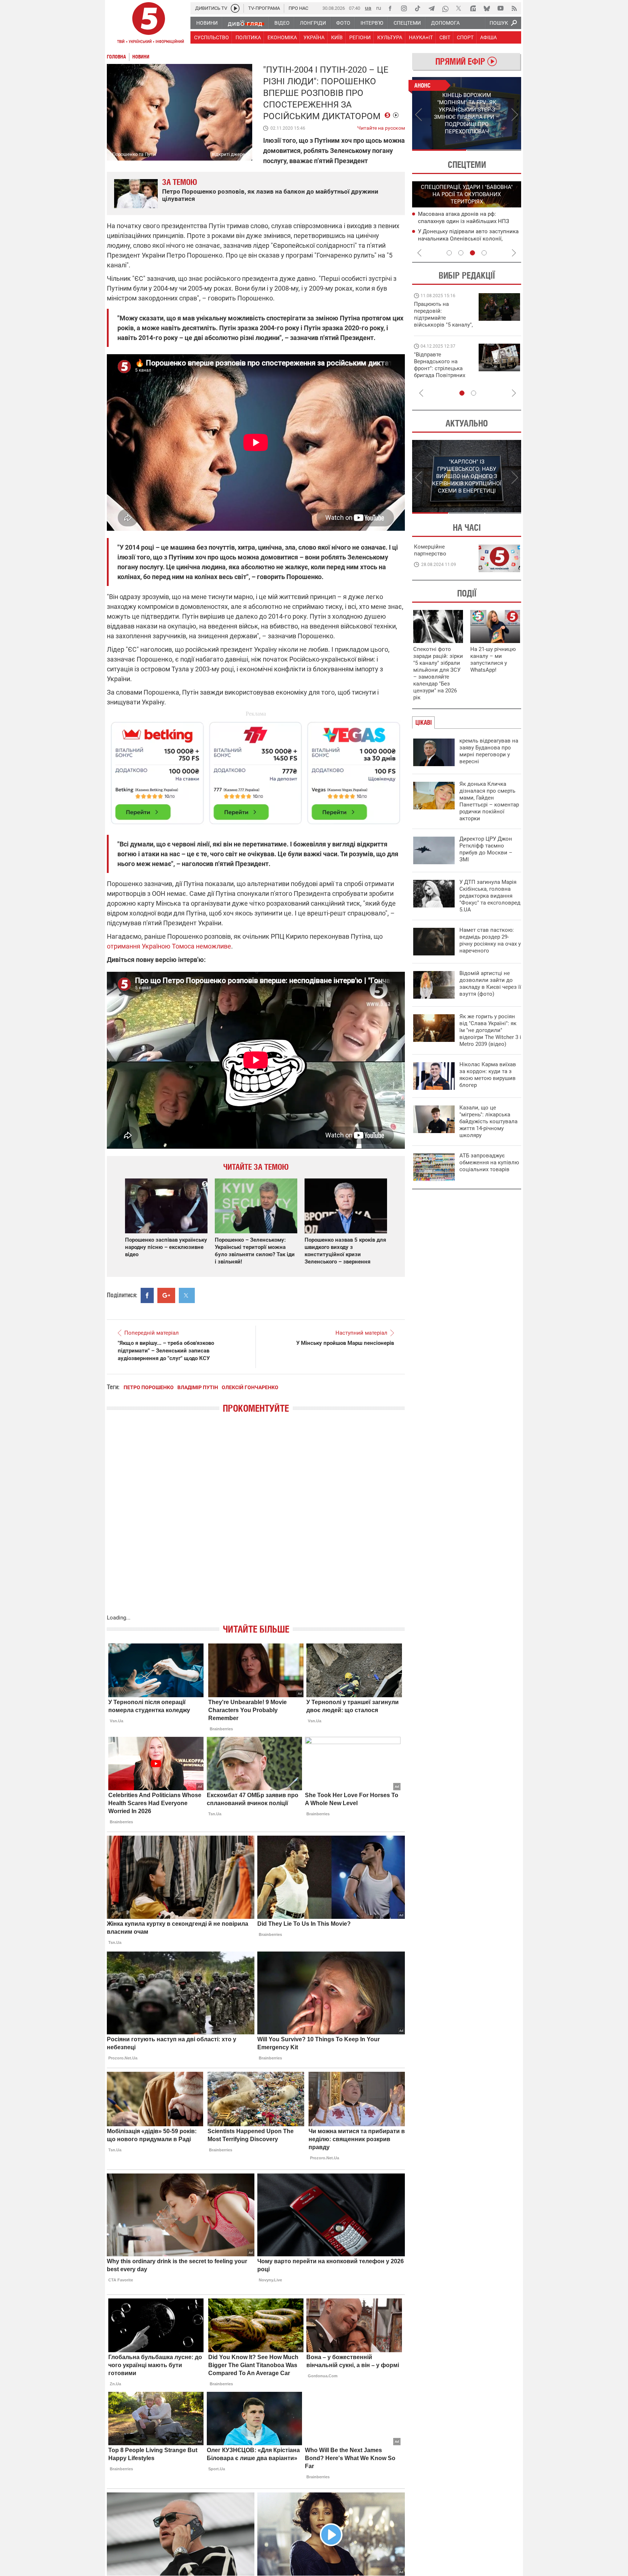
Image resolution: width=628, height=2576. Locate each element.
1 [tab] (439, 150)
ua (368, 8)
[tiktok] (418, 8)
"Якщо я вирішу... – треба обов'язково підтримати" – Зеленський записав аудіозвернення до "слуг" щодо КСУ (166, 1351)
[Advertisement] (256, 770)
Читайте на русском (381, 126)
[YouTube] (500, 8)
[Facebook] (390, 8)
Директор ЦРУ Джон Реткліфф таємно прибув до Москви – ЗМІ (486, 849)
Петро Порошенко (149, 1387)
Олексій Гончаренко (250, 1387)
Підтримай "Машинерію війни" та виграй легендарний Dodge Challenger (442, 314)
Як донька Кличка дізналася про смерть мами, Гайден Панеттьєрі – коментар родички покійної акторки (489, 801)
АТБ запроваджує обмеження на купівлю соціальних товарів (489, 1162)
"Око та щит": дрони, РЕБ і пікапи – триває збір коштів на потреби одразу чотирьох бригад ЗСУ (444, 368)
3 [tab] (472, 253)
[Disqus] (256, 1521)
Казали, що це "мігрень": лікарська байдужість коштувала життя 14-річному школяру (488, 1121)
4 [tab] (484, 253)
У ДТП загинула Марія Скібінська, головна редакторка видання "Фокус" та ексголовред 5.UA (490, 896)
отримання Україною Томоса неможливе (169, 946)
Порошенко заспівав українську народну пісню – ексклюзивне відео (166, 1247)
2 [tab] (494, 150)
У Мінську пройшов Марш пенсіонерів (345, 1343)
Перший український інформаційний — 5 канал (149, 24)
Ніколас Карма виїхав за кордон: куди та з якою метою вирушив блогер (488, 1075)
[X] (459, 8)
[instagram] (404, 8)
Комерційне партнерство (430, 550)
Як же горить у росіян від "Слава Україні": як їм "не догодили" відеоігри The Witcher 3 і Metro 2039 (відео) (490, 1030)
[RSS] (514, 8)
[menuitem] (207, 23)
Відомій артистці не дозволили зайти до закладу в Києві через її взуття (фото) (490, 984)
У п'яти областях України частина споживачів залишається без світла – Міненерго (467, 238)
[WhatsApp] (445, 8)
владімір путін (198, 1387)
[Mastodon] (473, 8)
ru (379, 8)
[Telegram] (431, 8)
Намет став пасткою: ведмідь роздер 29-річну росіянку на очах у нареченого (490, 940)
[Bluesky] (487, 8)
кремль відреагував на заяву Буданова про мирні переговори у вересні (489, 751)
